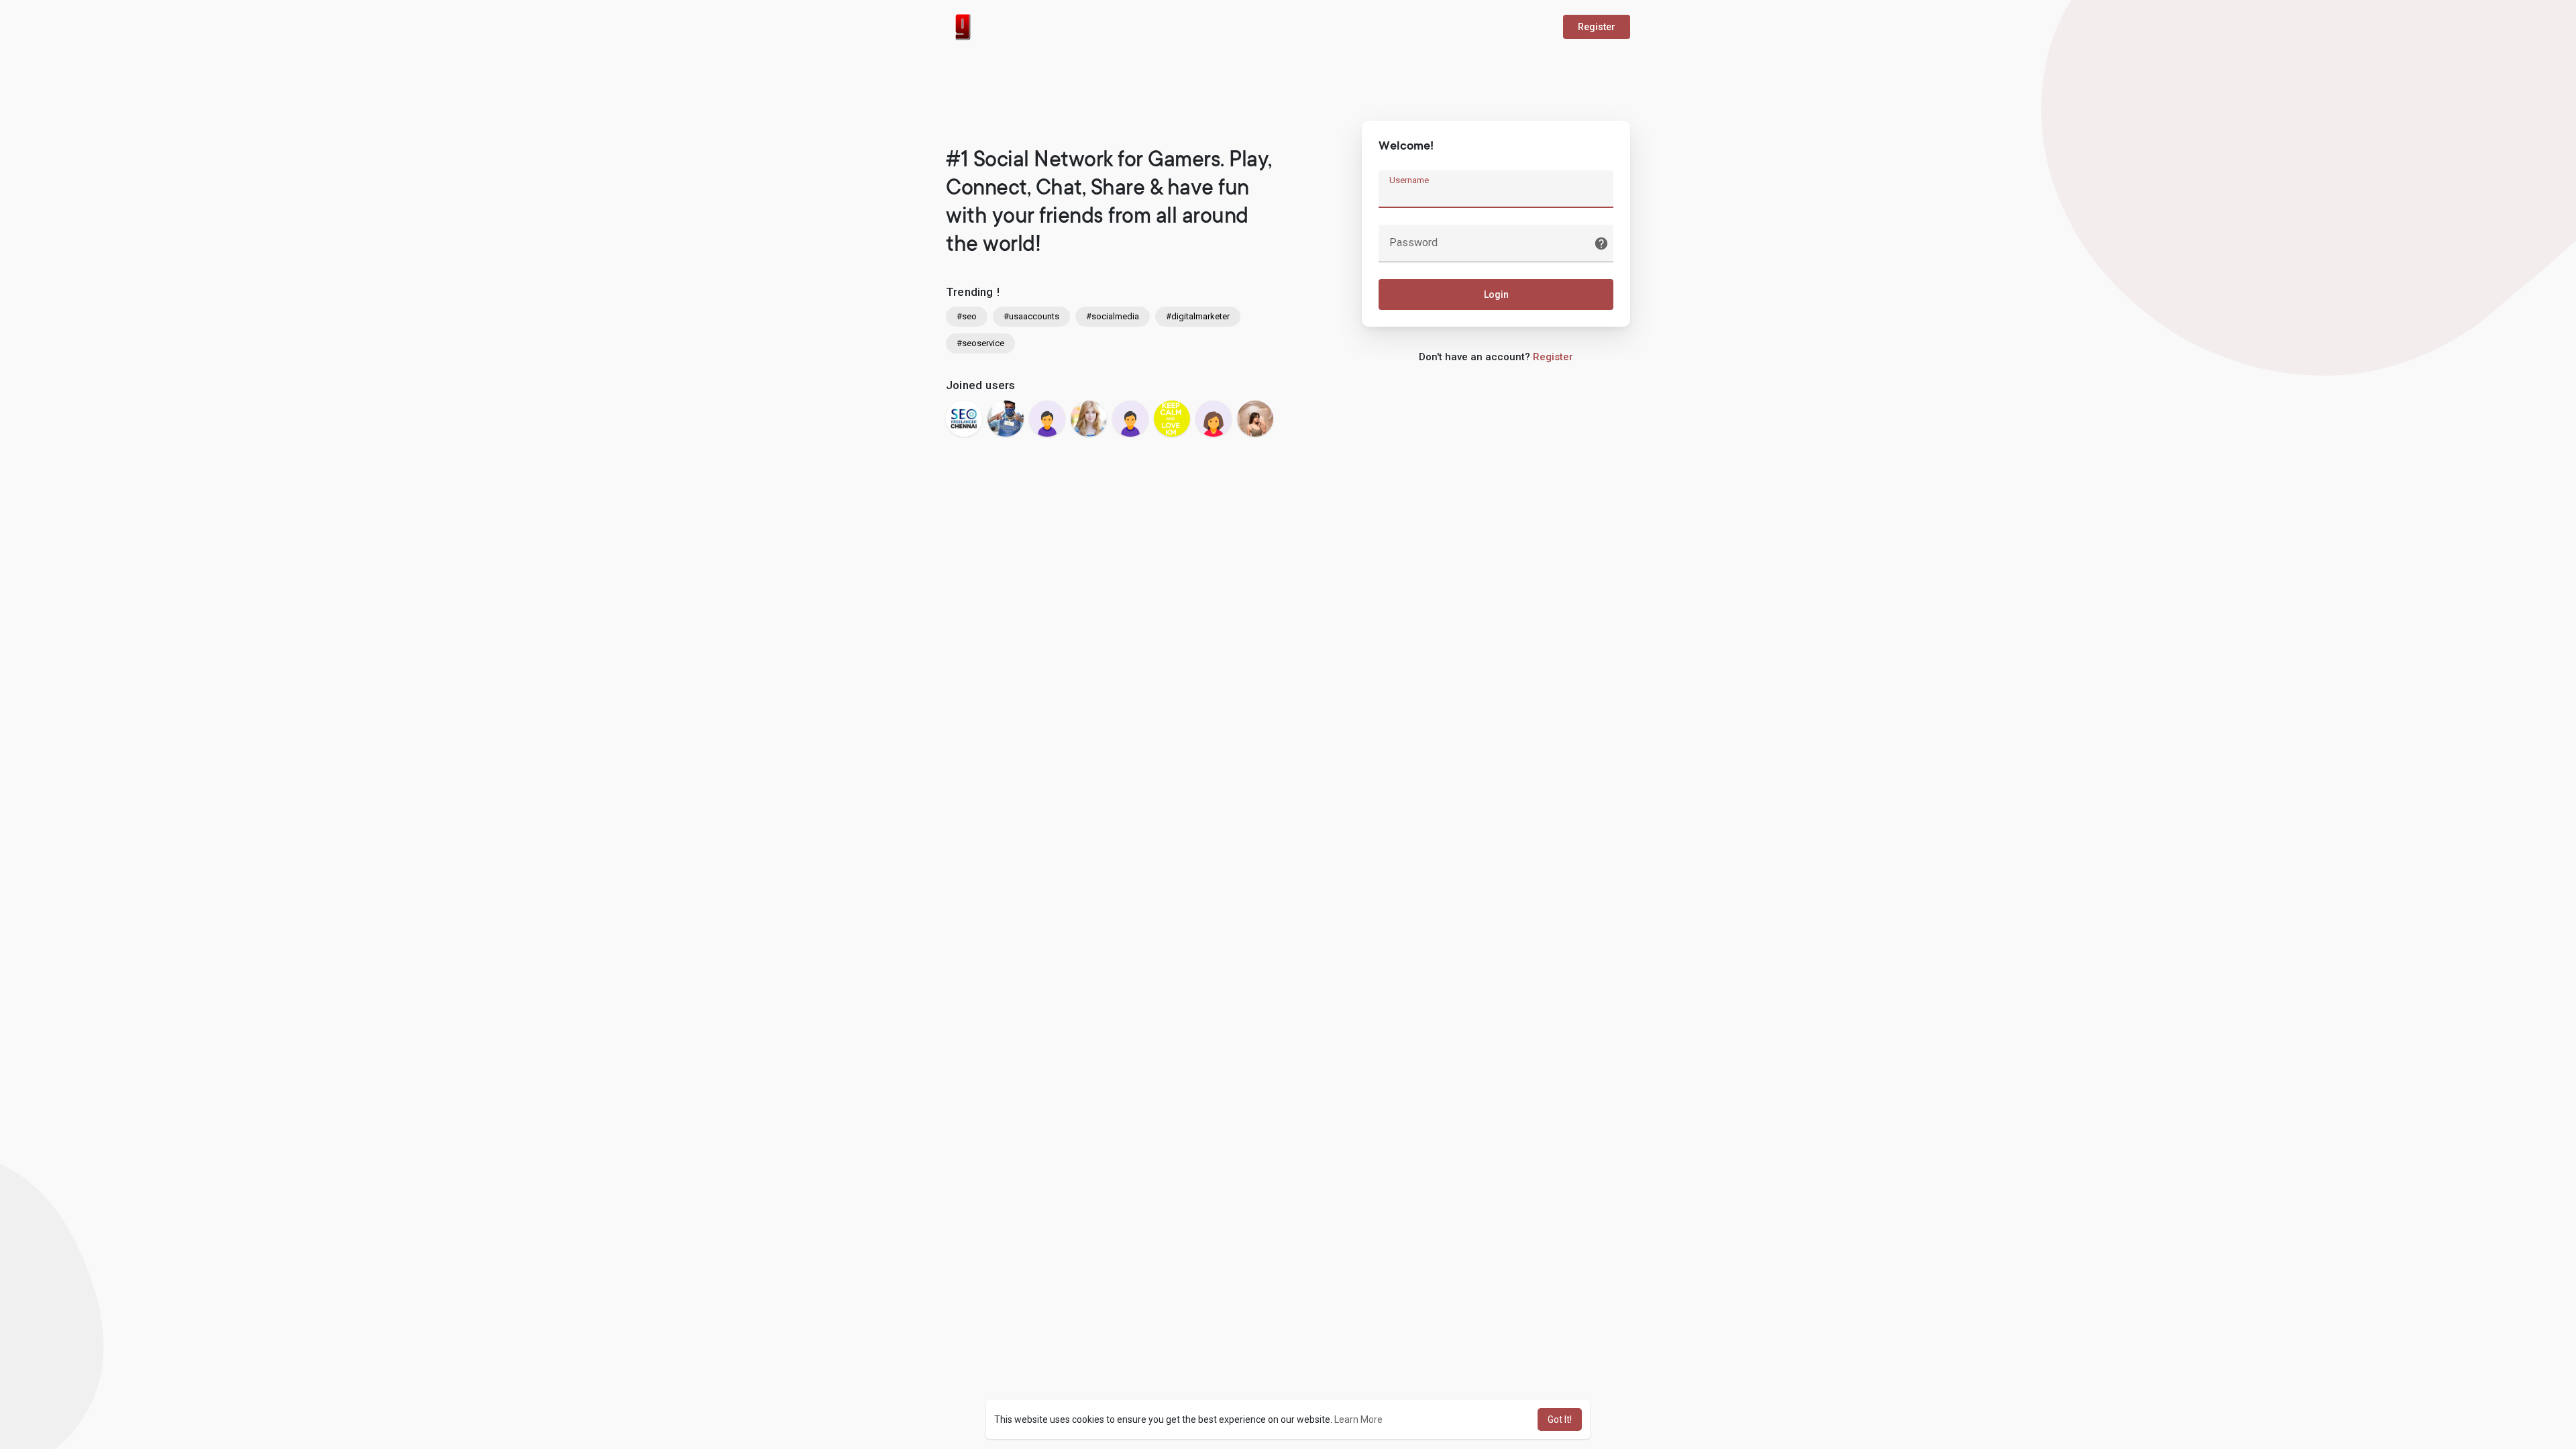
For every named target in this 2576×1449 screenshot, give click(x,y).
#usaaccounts (1031, 316)
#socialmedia (1113, 316)
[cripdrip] (1006, 419)
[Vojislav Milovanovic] (1047, 419)
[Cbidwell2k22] (1214, 419)
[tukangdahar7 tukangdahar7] (1255, 419)
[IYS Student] (1172, 419)
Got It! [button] (1560, 1419)
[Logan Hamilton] (1089, 419)
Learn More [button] (1358, 1419)
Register (1597, 27)
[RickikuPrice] (1130, 419)
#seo (967, 316)
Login (1496, 294)
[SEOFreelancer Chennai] (964, 419)
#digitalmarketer (1198, 316)
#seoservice (980, 343)
